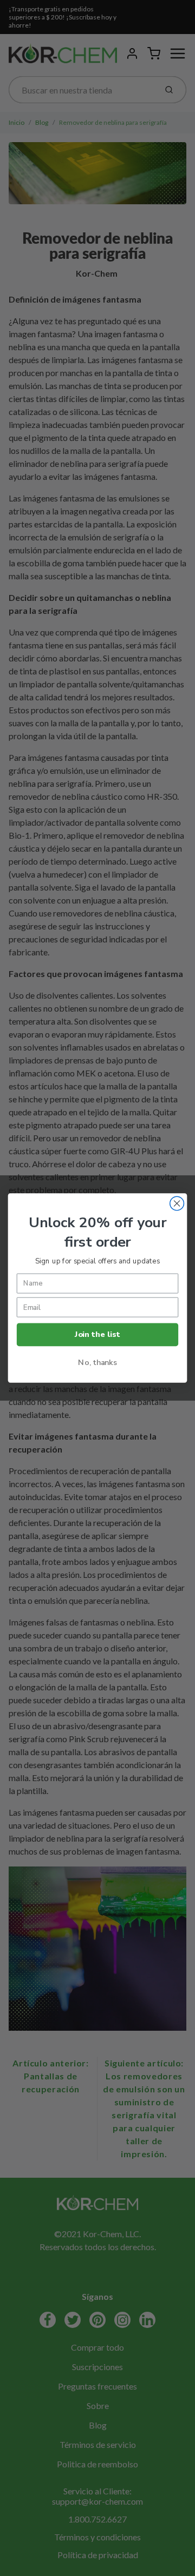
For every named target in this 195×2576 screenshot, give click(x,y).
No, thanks (97, 1362)
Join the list (97, 1335)
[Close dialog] (177, 1203)
